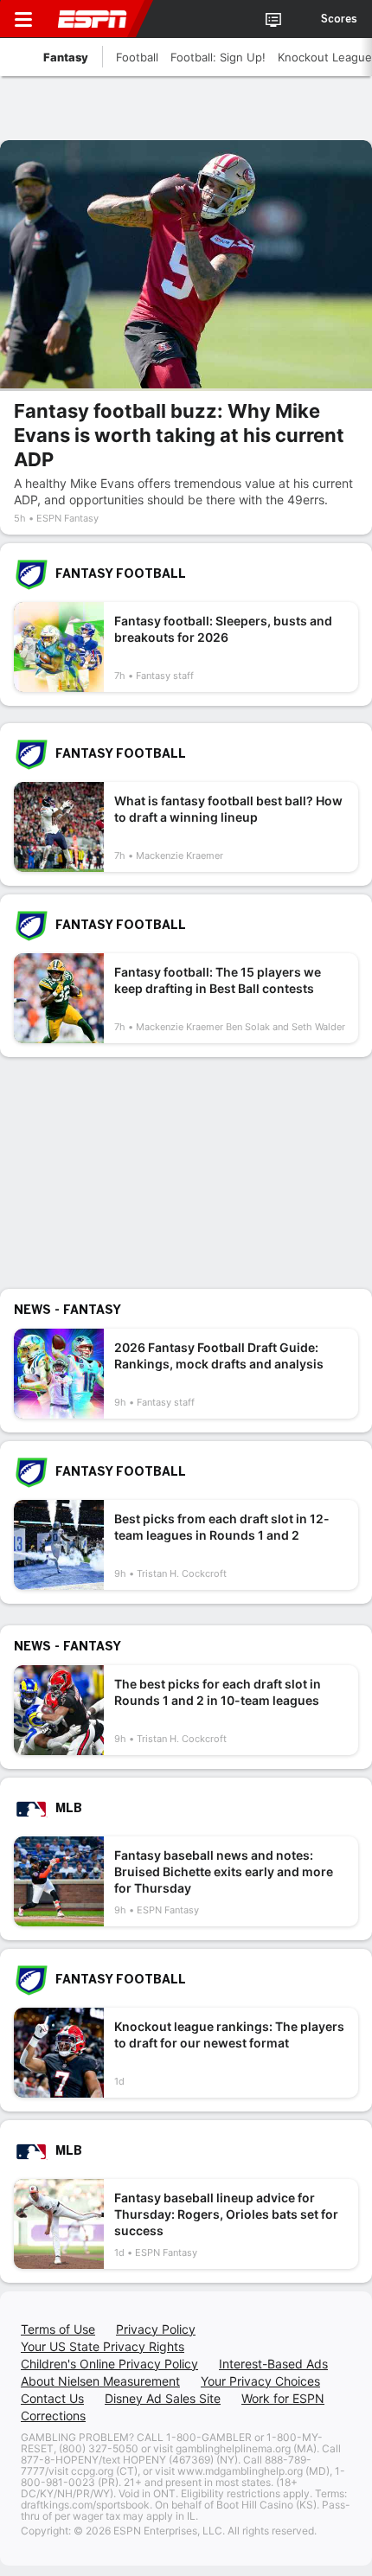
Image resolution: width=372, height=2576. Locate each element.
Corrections (53, 2416)
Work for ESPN (283, 2398)
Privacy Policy (156, 2329)
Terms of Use (58, 2329)
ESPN (93, 19)
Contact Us (52, 2398)
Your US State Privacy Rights (103, 2346)
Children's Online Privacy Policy (109, 2364)
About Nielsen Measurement (100, 2381)
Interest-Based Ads (273, 2364)
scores (339, 19)
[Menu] (23, 19)
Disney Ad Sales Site (163, 2398)
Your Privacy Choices (260, 2381)
